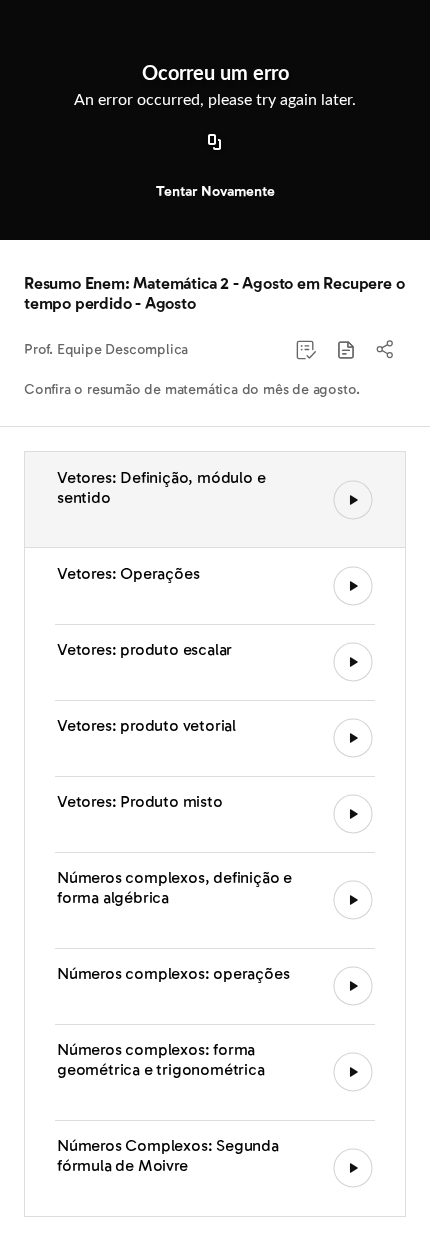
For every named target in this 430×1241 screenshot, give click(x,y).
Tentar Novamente (215, 191)
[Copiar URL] (215, 143)
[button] (346, 350)
